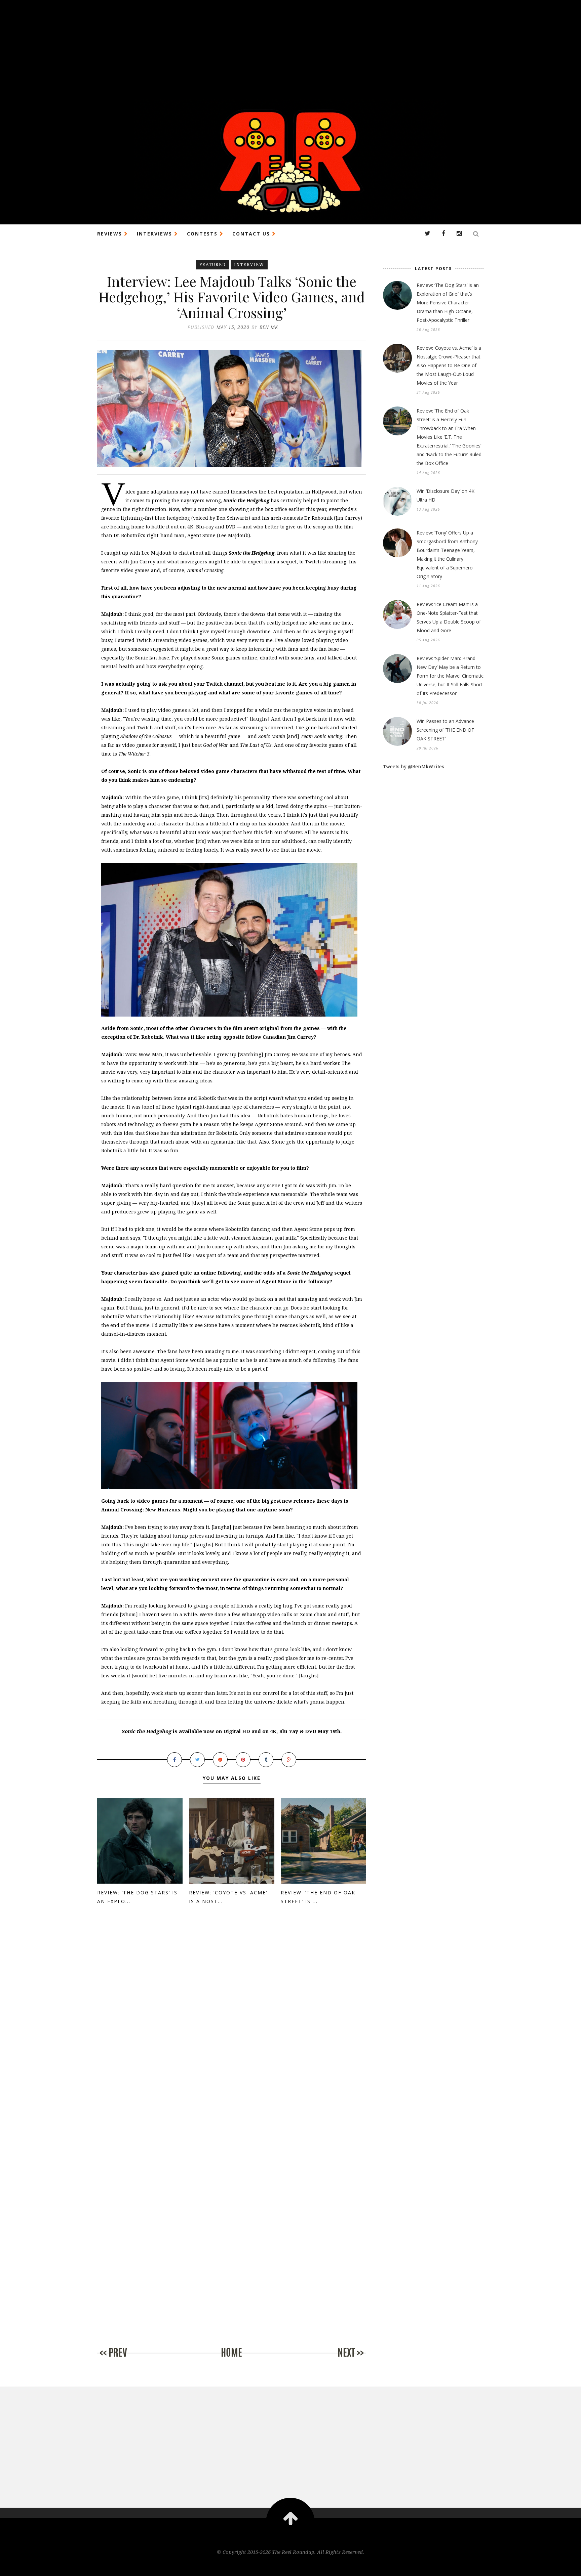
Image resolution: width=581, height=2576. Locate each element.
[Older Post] (339, 2359)
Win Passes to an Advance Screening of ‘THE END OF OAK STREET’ (445, 730)
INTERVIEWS (156, 234)
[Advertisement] (202, 47)
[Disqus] (232, 2025)
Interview (249, 265)
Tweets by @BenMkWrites (414, 766)
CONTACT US (252, 234)
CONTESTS (203, 234)
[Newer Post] (124, 2359)
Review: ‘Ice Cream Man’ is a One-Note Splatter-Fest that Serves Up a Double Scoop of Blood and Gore (449, 617)
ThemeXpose (291, 2566)
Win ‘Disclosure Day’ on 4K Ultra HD (446, 495)
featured (213, 265)
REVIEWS (111, 234)
